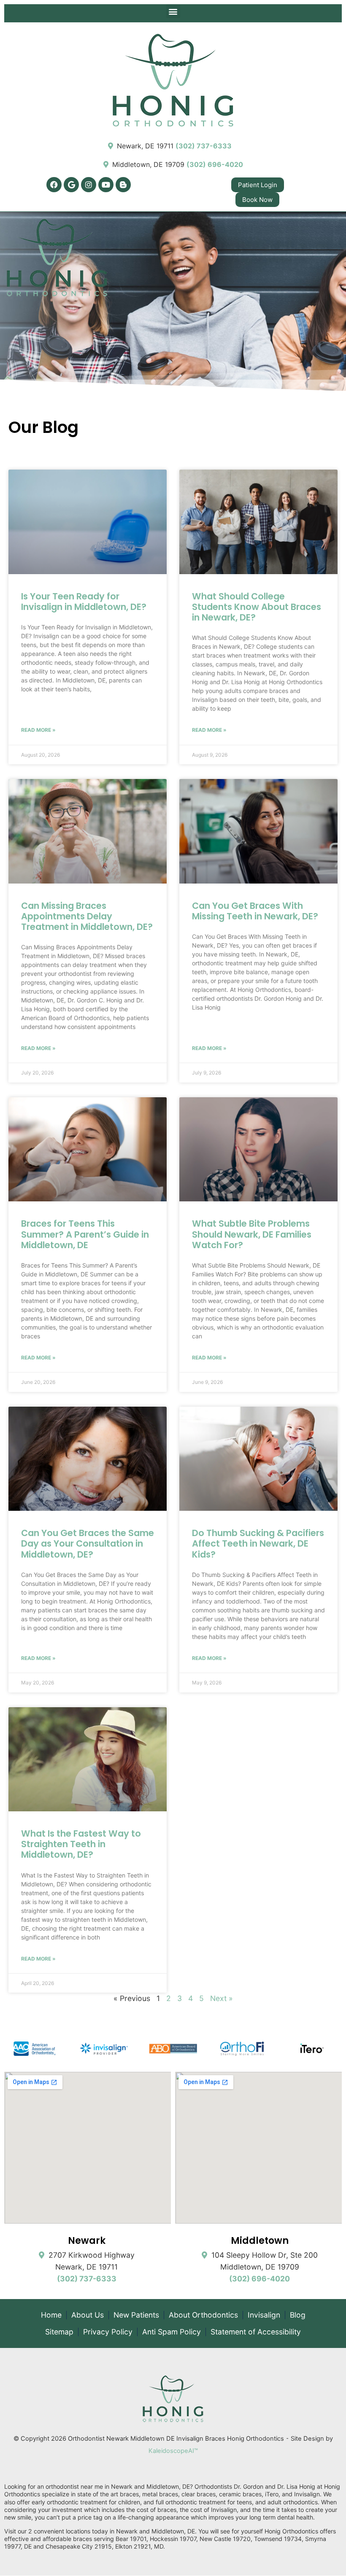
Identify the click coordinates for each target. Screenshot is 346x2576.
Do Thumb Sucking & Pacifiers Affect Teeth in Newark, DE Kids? (258, 1543)
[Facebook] (54, 185)
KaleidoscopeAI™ (173, 2451)
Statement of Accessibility (256, 2332)
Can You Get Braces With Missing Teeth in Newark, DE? (255, 911)
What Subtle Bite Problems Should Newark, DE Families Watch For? (252, 1234)
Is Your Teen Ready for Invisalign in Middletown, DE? (84, 602)
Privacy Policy (108, 2332)
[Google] (71, 185)
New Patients (136, 2315)
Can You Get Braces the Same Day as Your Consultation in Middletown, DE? (88, 1543)
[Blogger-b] (123, 185)
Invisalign (264, 2315)
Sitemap (59, 2332)
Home (51, 2315)
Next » (222, 1998)
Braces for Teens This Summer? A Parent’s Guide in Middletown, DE (85, 1234)
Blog (298, 2315)
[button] (173, 11)
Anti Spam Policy (172, 2332)
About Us (88, 2315)
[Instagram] (89, 185)
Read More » (38, 730)
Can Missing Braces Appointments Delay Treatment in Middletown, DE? (87, 916)
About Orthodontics (203, 2315)
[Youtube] (106, 185)
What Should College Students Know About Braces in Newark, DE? (257, 607)
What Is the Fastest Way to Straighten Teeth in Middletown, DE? (81, 1844)
